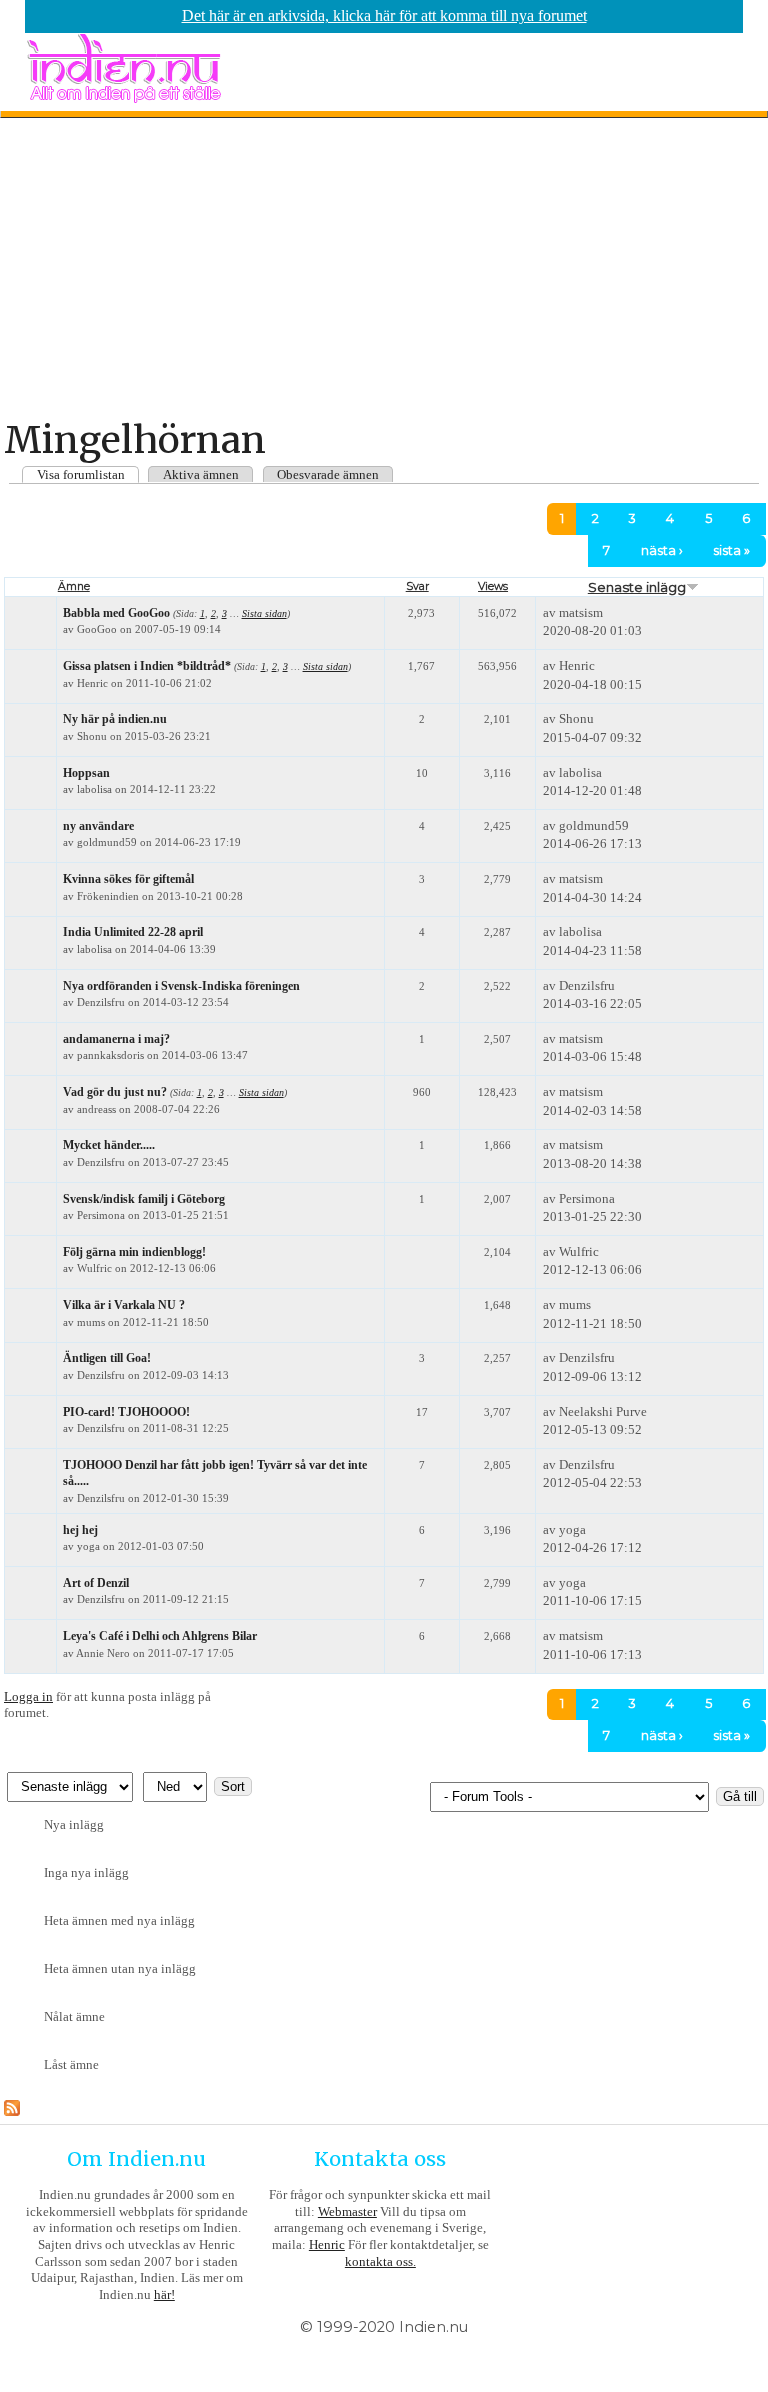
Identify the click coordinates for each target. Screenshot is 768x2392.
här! (164, 2294)
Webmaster (347, 2211)
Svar (417, 586)
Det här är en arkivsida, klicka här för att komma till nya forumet (384, 15)
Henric (327, 2244)
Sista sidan (264, 613)
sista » (731, 550)
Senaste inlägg (637, 587)
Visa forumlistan (81, 474)
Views (493, 586)
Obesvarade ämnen (328, 474)
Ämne (74, 586)
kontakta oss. (380, 2261)
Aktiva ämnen (201, 474)
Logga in (28, 1696)
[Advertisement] (384, 268)
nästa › (662, 550)
